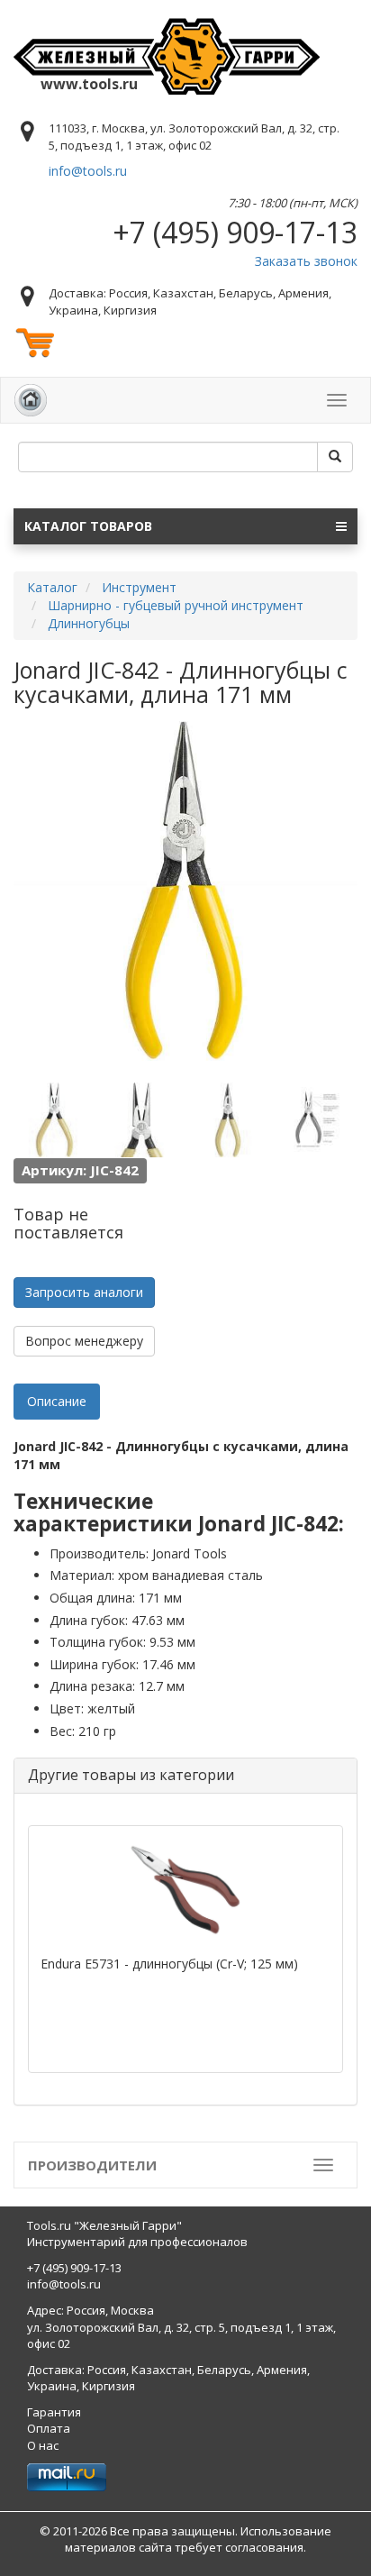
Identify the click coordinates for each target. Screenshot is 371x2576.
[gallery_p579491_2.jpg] (141, 1119)
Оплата (49, 2428)
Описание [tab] (57, 1401)
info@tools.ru (88, 171)
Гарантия (54, 2412)
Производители (92, 2165)
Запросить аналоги (84, 1292)
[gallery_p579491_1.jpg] (54, 1119)
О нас (43, 2445)
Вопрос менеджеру (84, 1341)
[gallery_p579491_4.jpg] (315, 1119)
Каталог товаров (88, 526)
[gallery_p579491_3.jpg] (229, 1119)
